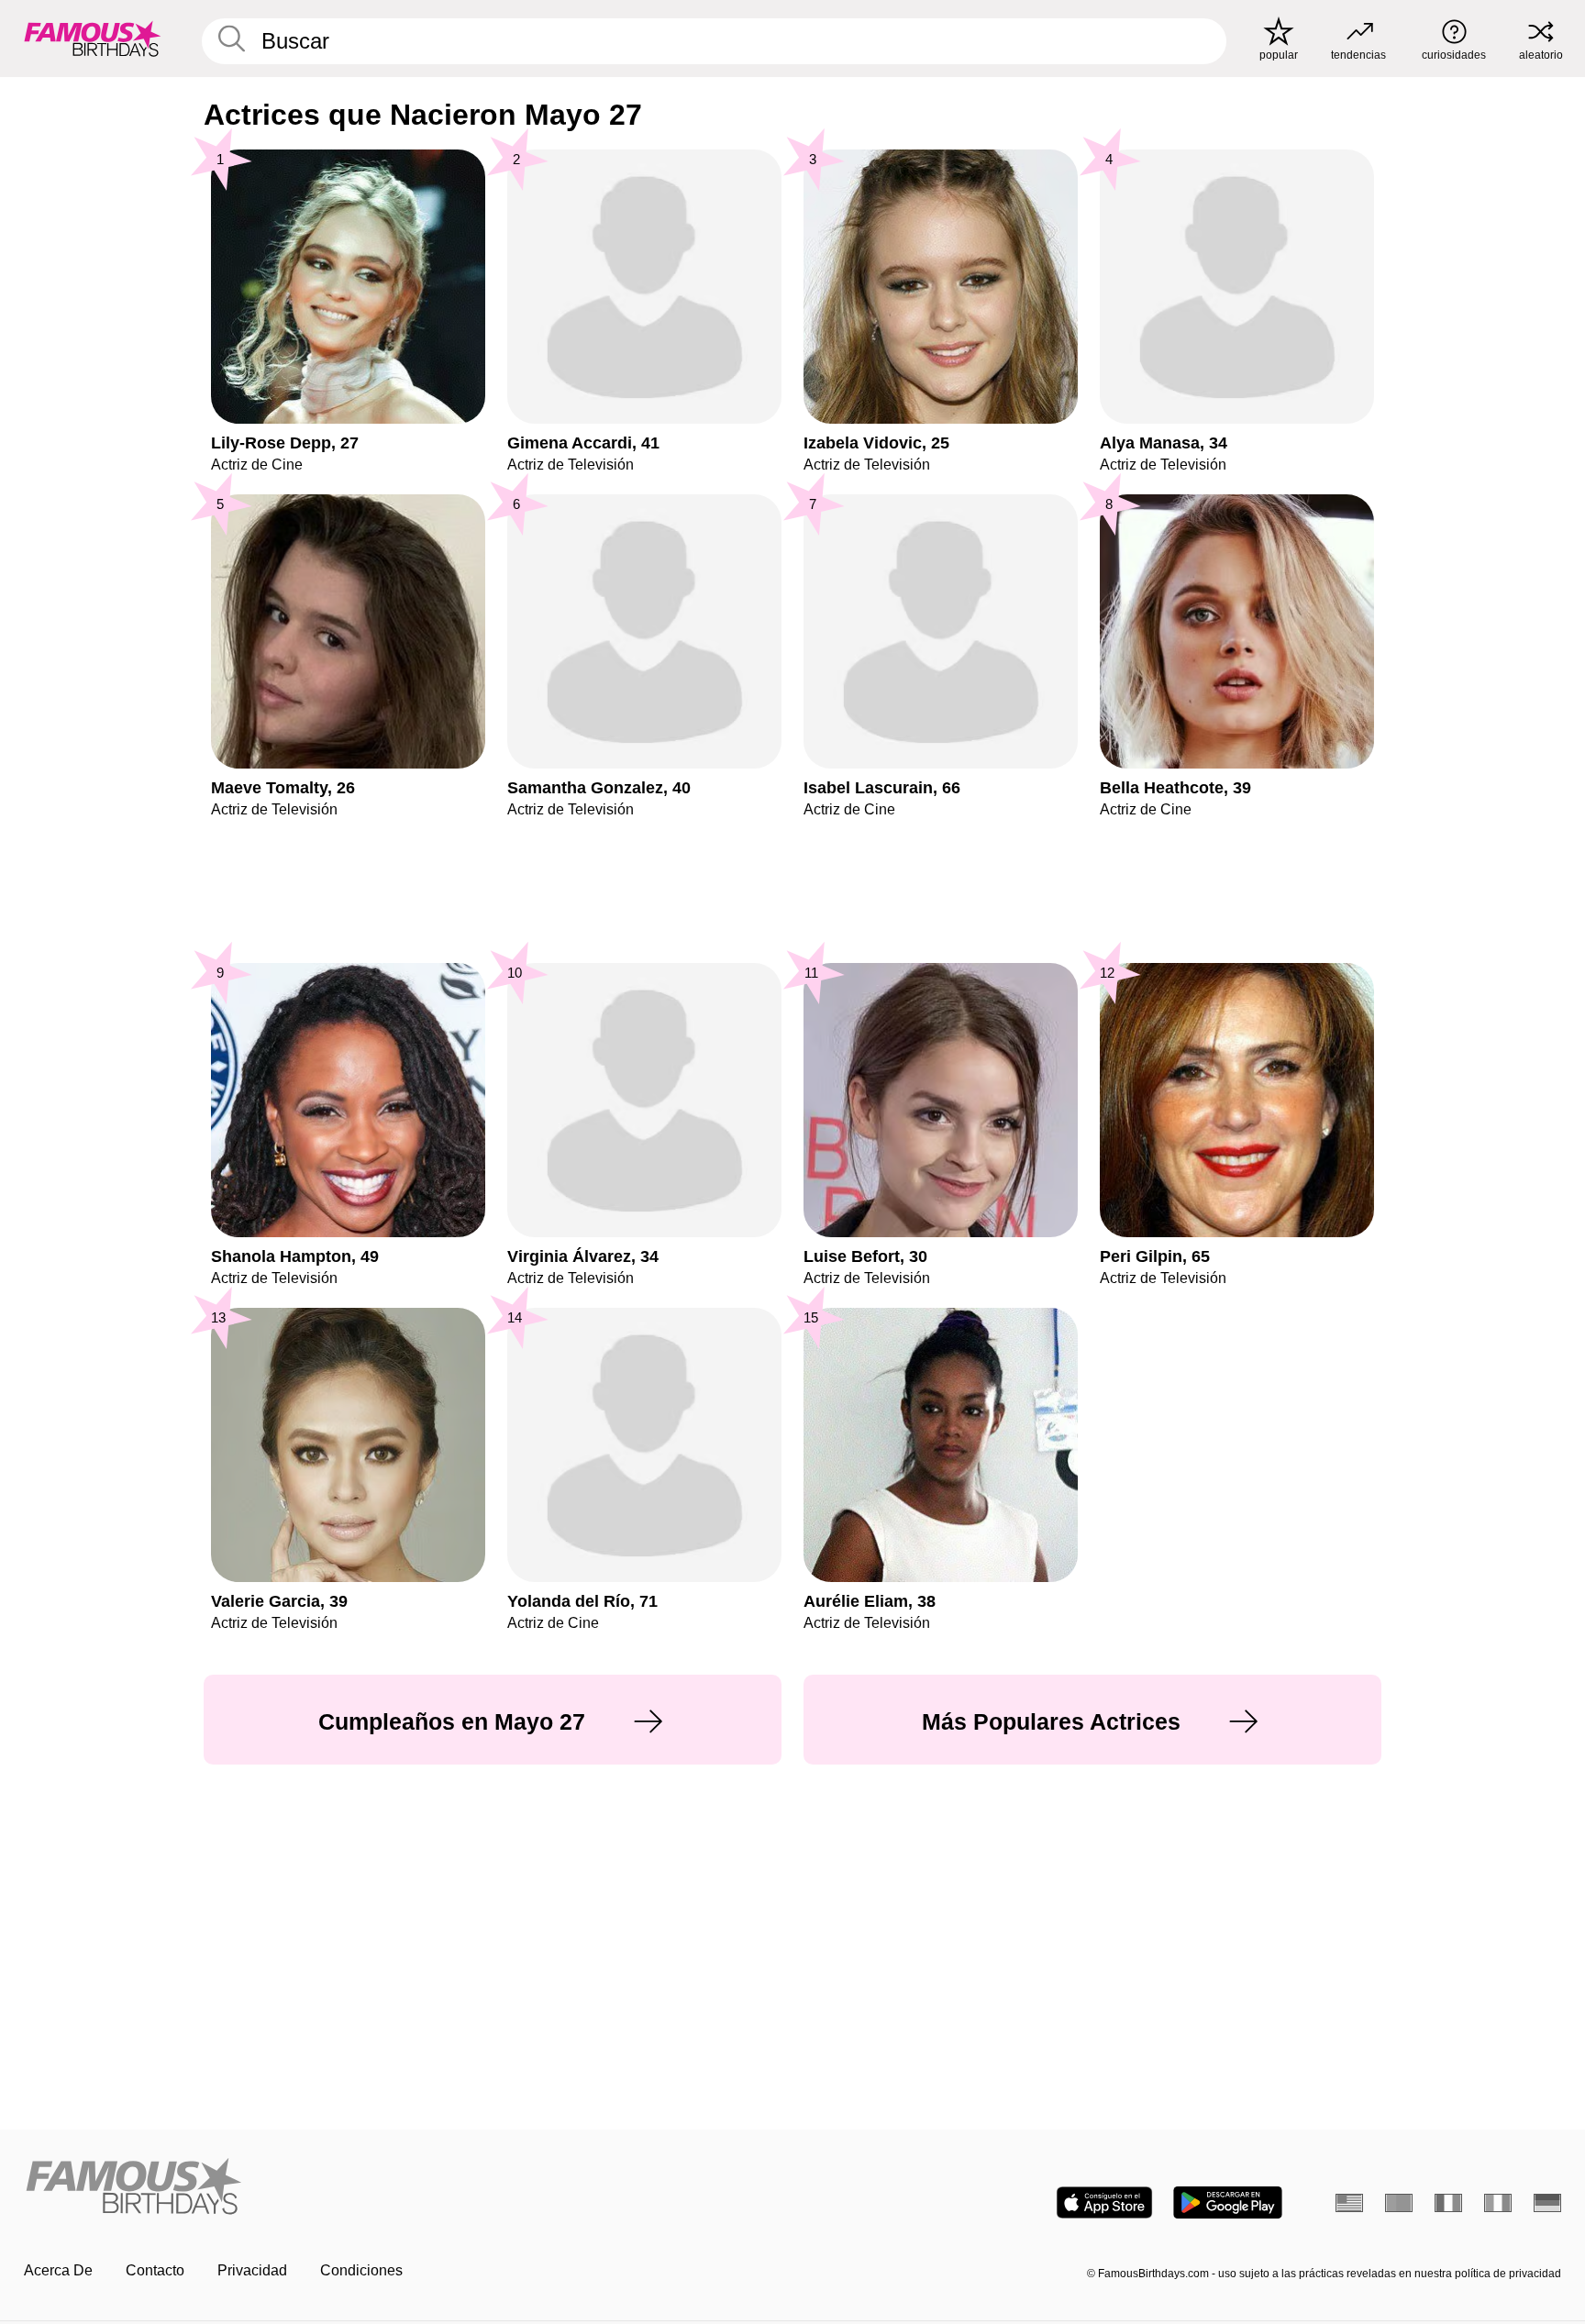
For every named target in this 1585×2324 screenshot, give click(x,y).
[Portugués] (1399, 2203)
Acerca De (58, 2270)
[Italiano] (1498, 2203)
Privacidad (252, 2270)
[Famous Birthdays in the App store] (1104, 2202)
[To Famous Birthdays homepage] (93, 39)
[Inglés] (1349, 2203)
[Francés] (1448, 2203)
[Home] (403, 2188)
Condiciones (361, 2270)
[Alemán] (1547, 2203)
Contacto (155, 2270)
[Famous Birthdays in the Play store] (1228, 2202)
